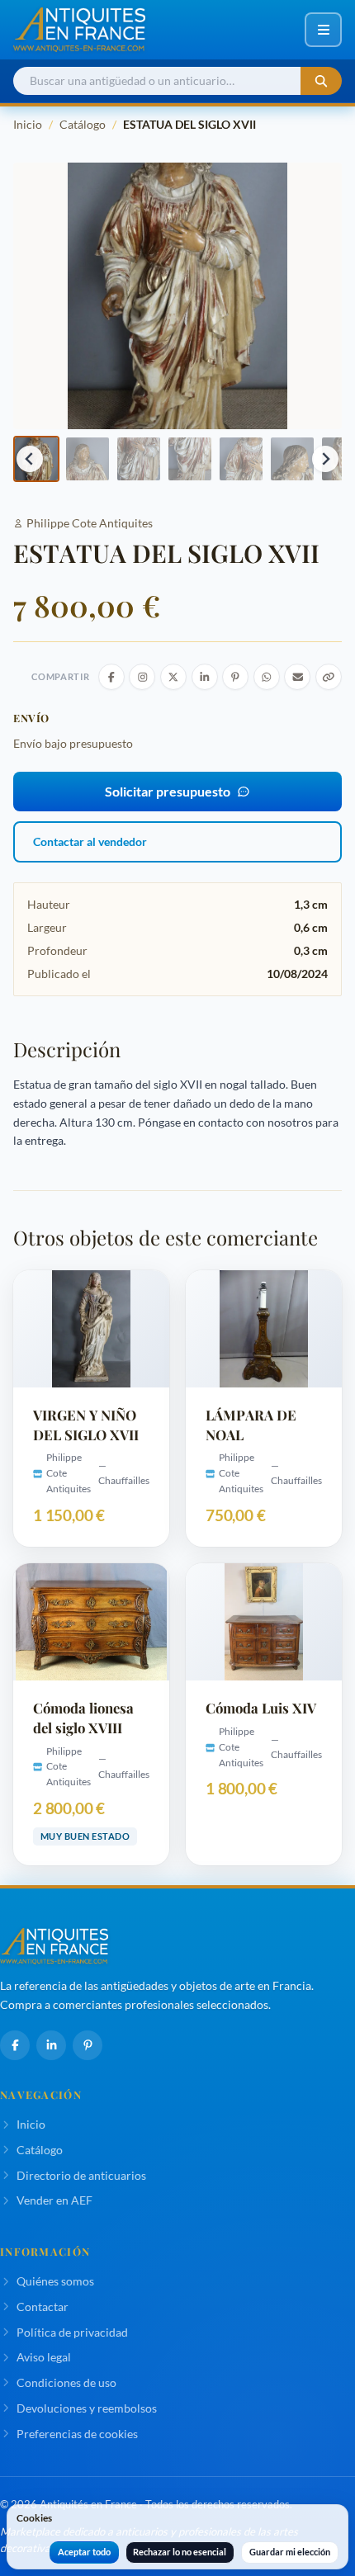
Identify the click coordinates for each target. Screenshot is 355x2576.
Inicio (28, 124)
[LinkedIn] (51, 2045)
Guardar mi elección (290, 2552)
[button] (88, 459)
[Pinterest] (88, 2045)
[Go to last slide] (30, 459)
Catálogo (83, 124)
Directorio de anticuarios (81, 2175)
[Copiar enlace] (329, 677)
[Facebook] (15, 2045)
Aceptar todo (84, 2552)
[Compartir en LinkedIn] (205, 677)
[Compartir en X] (173, 677)
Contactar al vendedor (90, 841)
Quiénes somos (55, 2281)
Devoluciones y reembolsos (87, 2408)
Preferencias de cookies (77, 2434)
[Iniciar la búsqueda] (321, 81)
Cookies (34, 2518)
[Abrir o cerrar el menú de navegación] (323, 30)
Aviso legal (44, 2357)
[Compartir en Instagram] (142, 677)
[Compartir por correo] (297, 677)
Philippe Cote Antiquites (90, 523)
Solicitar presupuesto (168, 791)
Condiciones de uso (66, 2382)
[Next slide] (325, 459)
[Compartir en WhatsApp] (267, 677)
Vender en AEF (54, 2200)
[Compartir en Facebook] (111, 677)
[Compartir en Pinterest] (235, 677)
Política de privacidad (72, 2332)
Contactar (43, 2307)
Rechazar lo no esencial (180, 2552)
